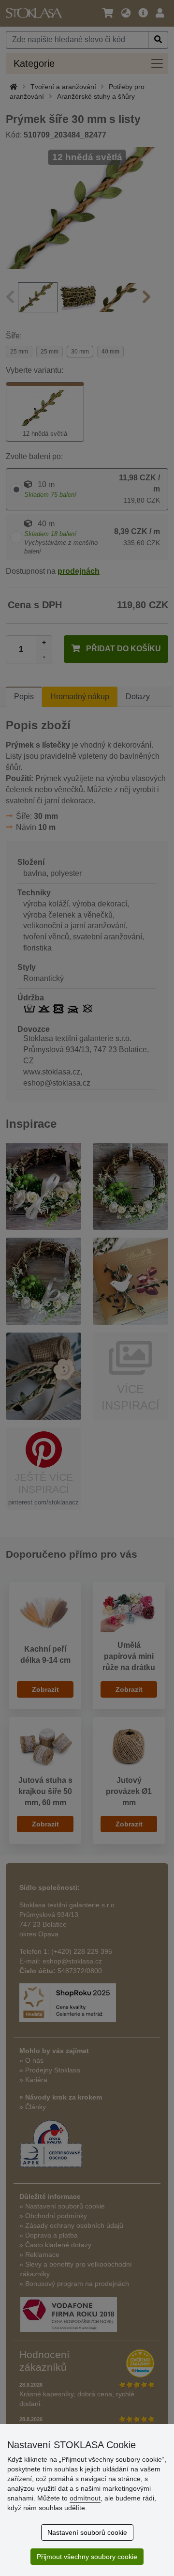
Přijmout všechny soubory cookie (87, 2557)
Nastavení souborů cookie (87, 2532)
